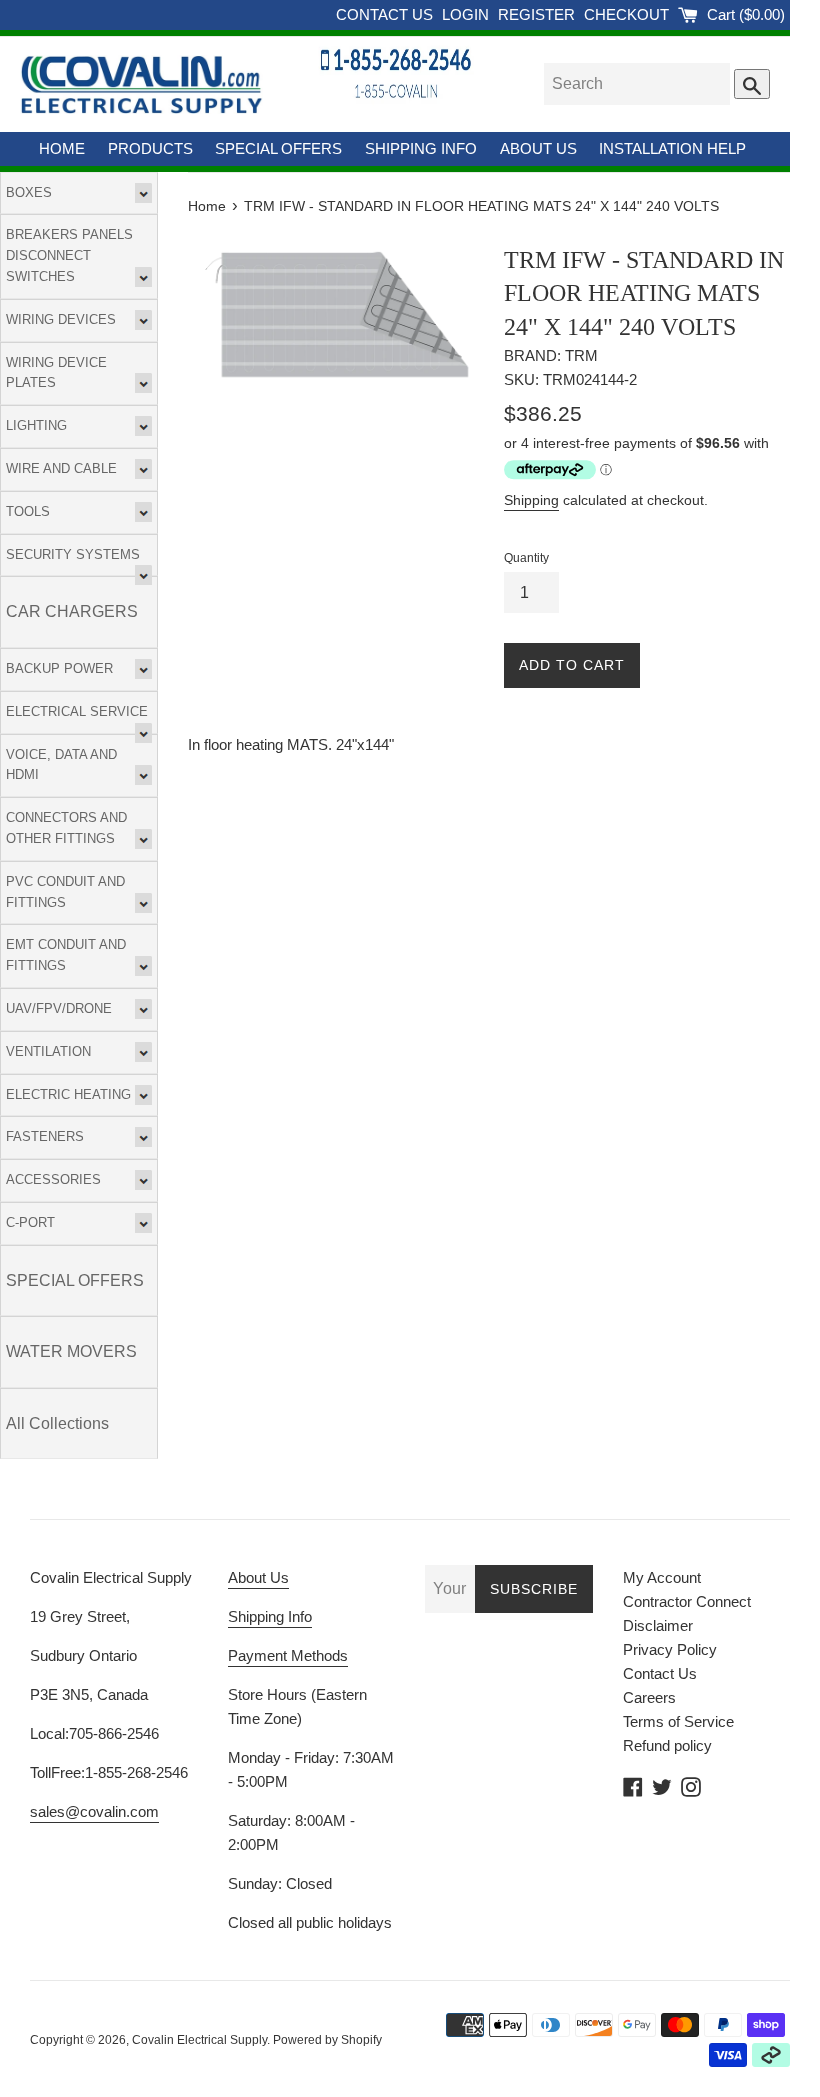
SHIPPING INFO (421, 148)
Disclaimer (658, 1625)
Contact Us (660, 1673)
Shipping (531, 500)
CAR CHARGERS (72, 611)
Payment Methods (288, 1655)
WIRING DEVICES (61, 319)
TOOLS (28, 511)
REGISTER (538, 14)
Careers (649, 1697)
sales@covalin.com (94, 1811)
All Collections (57, 1423)
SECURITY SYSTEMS (73, 554)
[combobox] (637, 84)
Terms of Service (678, 1721)
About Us (258, 1577)
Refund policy (667, 1745)
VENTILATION (48, 1051)
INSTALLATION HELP (672, 148)
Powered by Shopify (327, 2040)
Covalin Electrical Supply (199, 2040)
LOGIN (467, 14)
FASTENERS (45, 1136)
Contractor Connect (687, 1601)
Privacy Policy (670, 1649)
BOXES (29, 192)
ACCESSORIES (53, 1179)
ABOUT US (538, 148)
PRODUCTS (150, 148)
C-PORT (30, 1222)
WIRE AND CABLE (61, 468)
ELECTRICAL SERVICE (77, 711)
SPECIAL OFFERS (278, 148)
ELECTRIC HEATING (68, 1094)
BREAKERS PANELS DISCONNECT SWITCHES (69, 255)
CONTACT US (386, 14)
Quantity (526, 558)
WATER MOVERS (71, 1351)
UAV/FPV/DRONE (59, 1008)
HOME (62, 148)
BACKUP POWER (59, 668)
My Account (662, 1577)
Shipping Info (270, 1616)
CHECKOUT (628, 14)
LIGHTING (36, 425)
